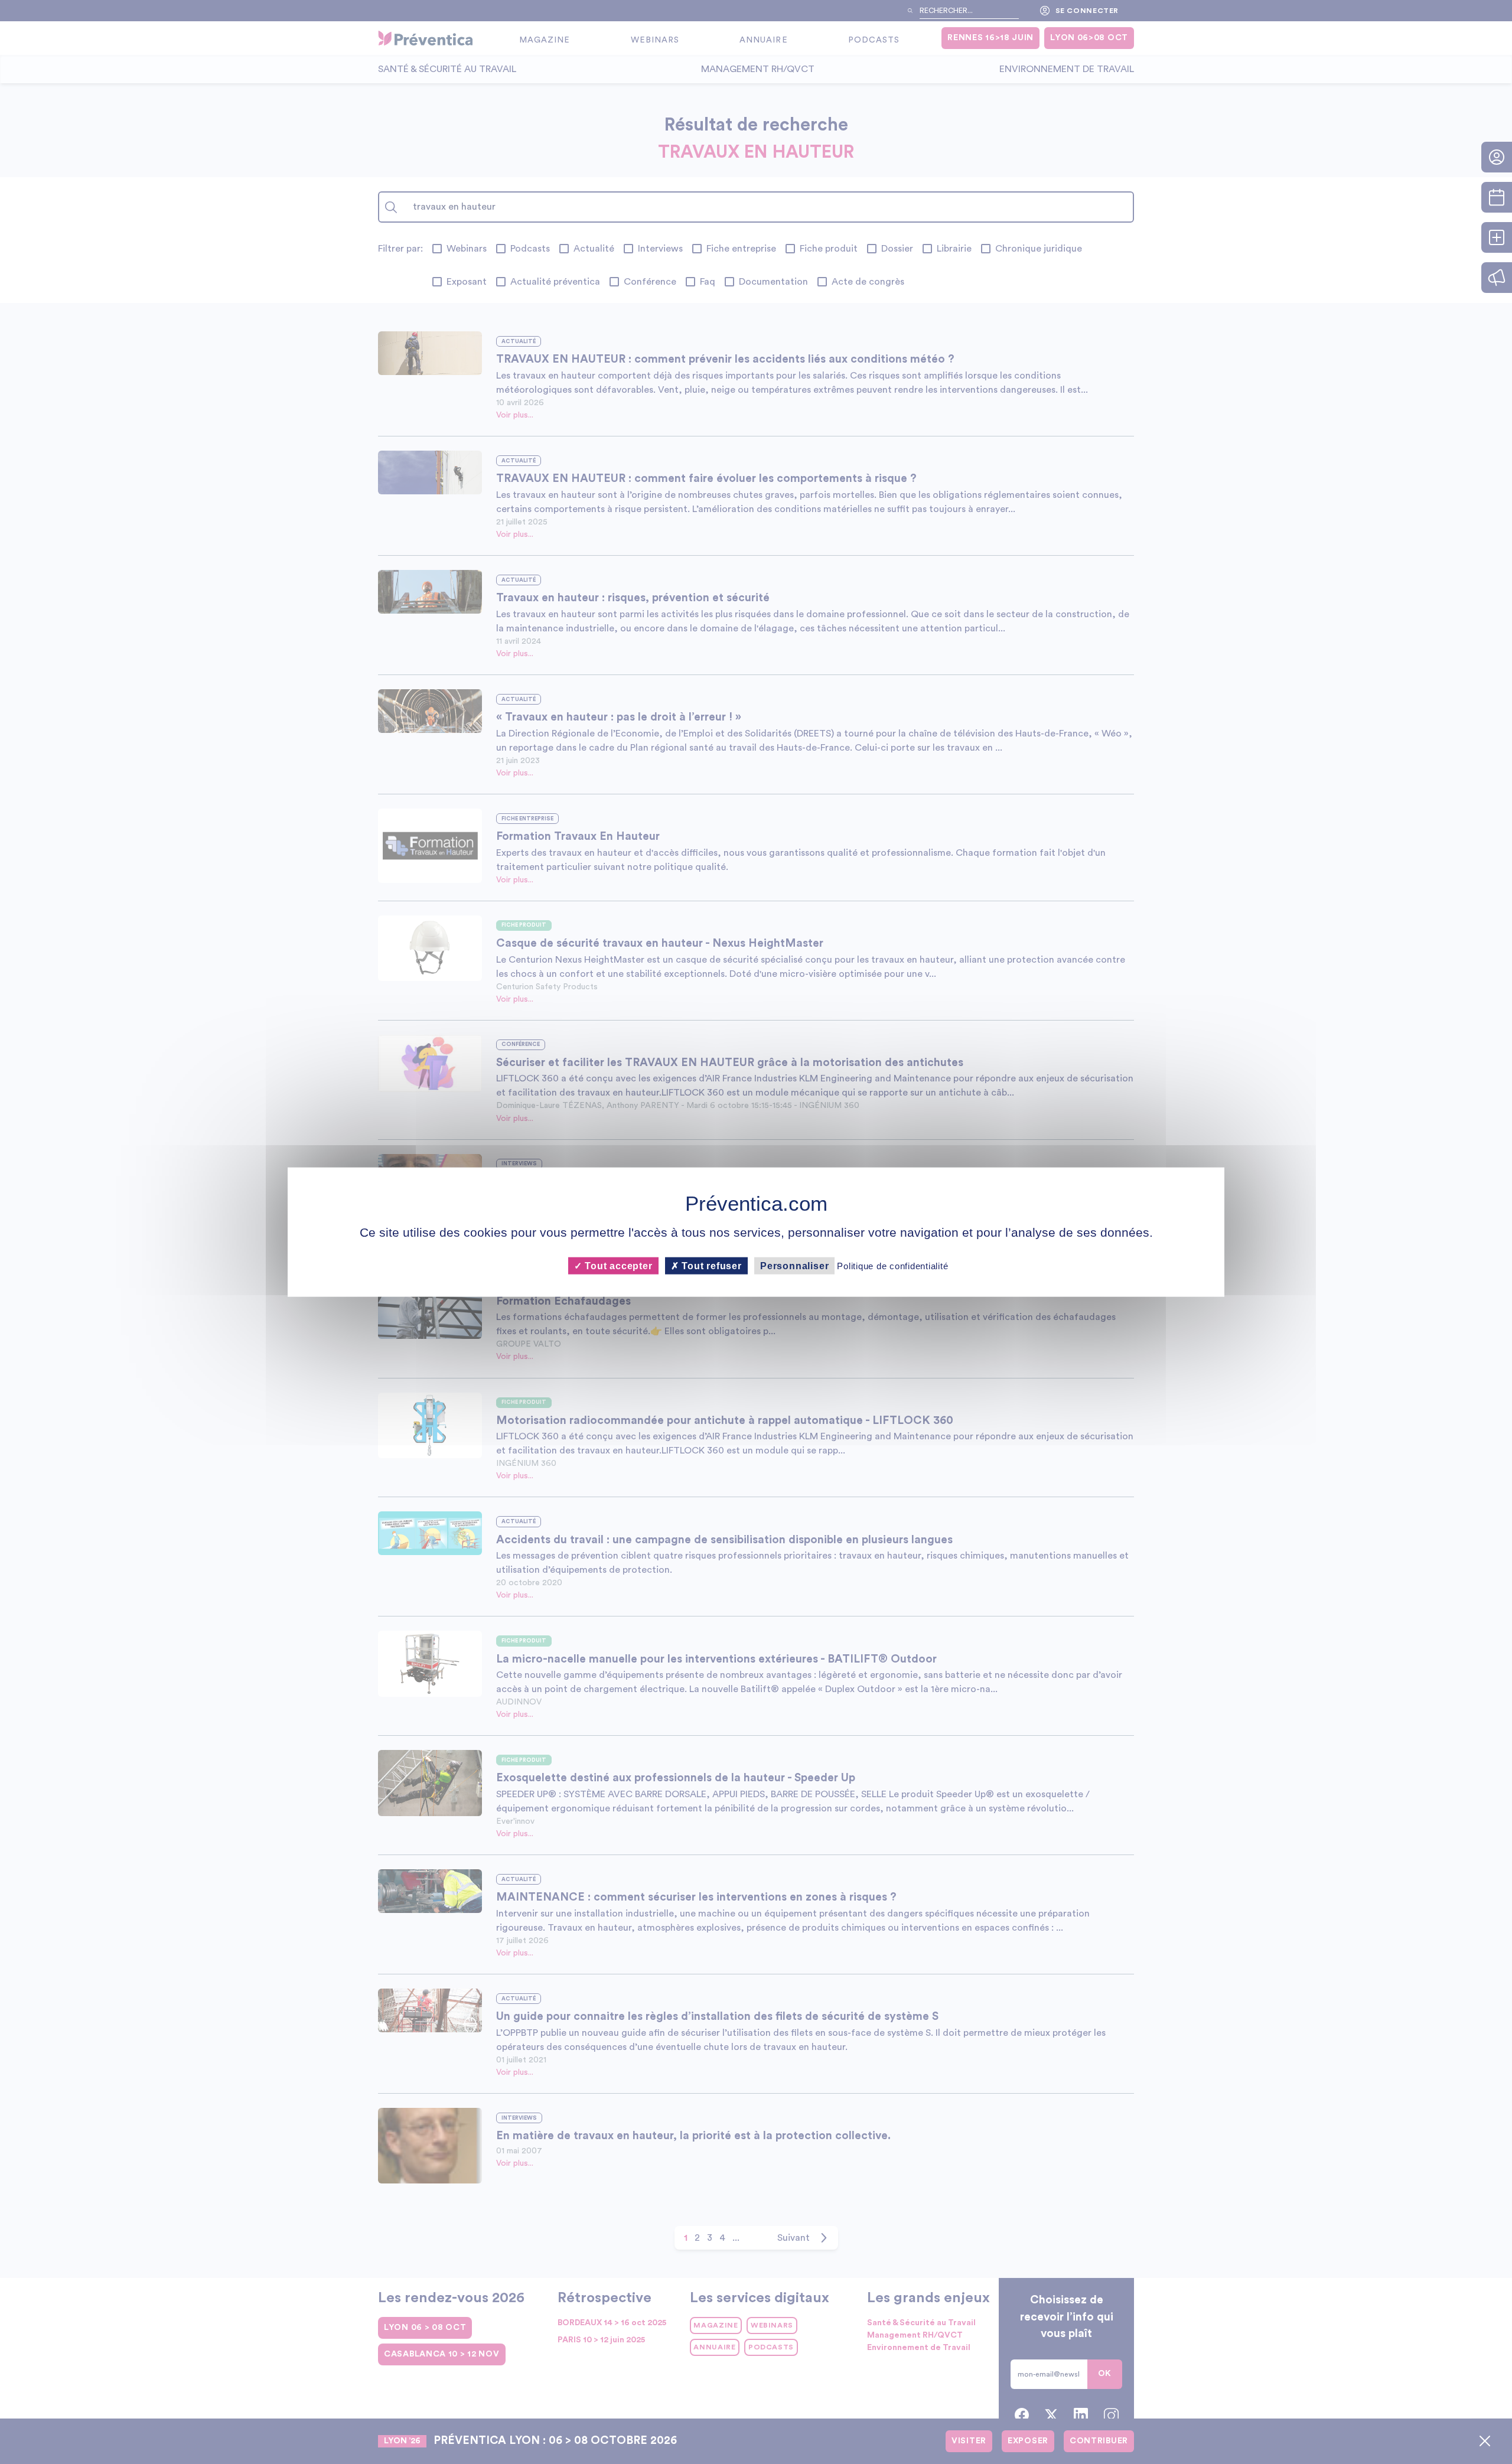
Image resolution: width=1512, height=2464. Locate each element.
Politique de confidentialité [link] (892, 1265)
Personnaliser (794, 1265)
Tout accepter (617, 1265)
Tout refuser (711, 1265)
